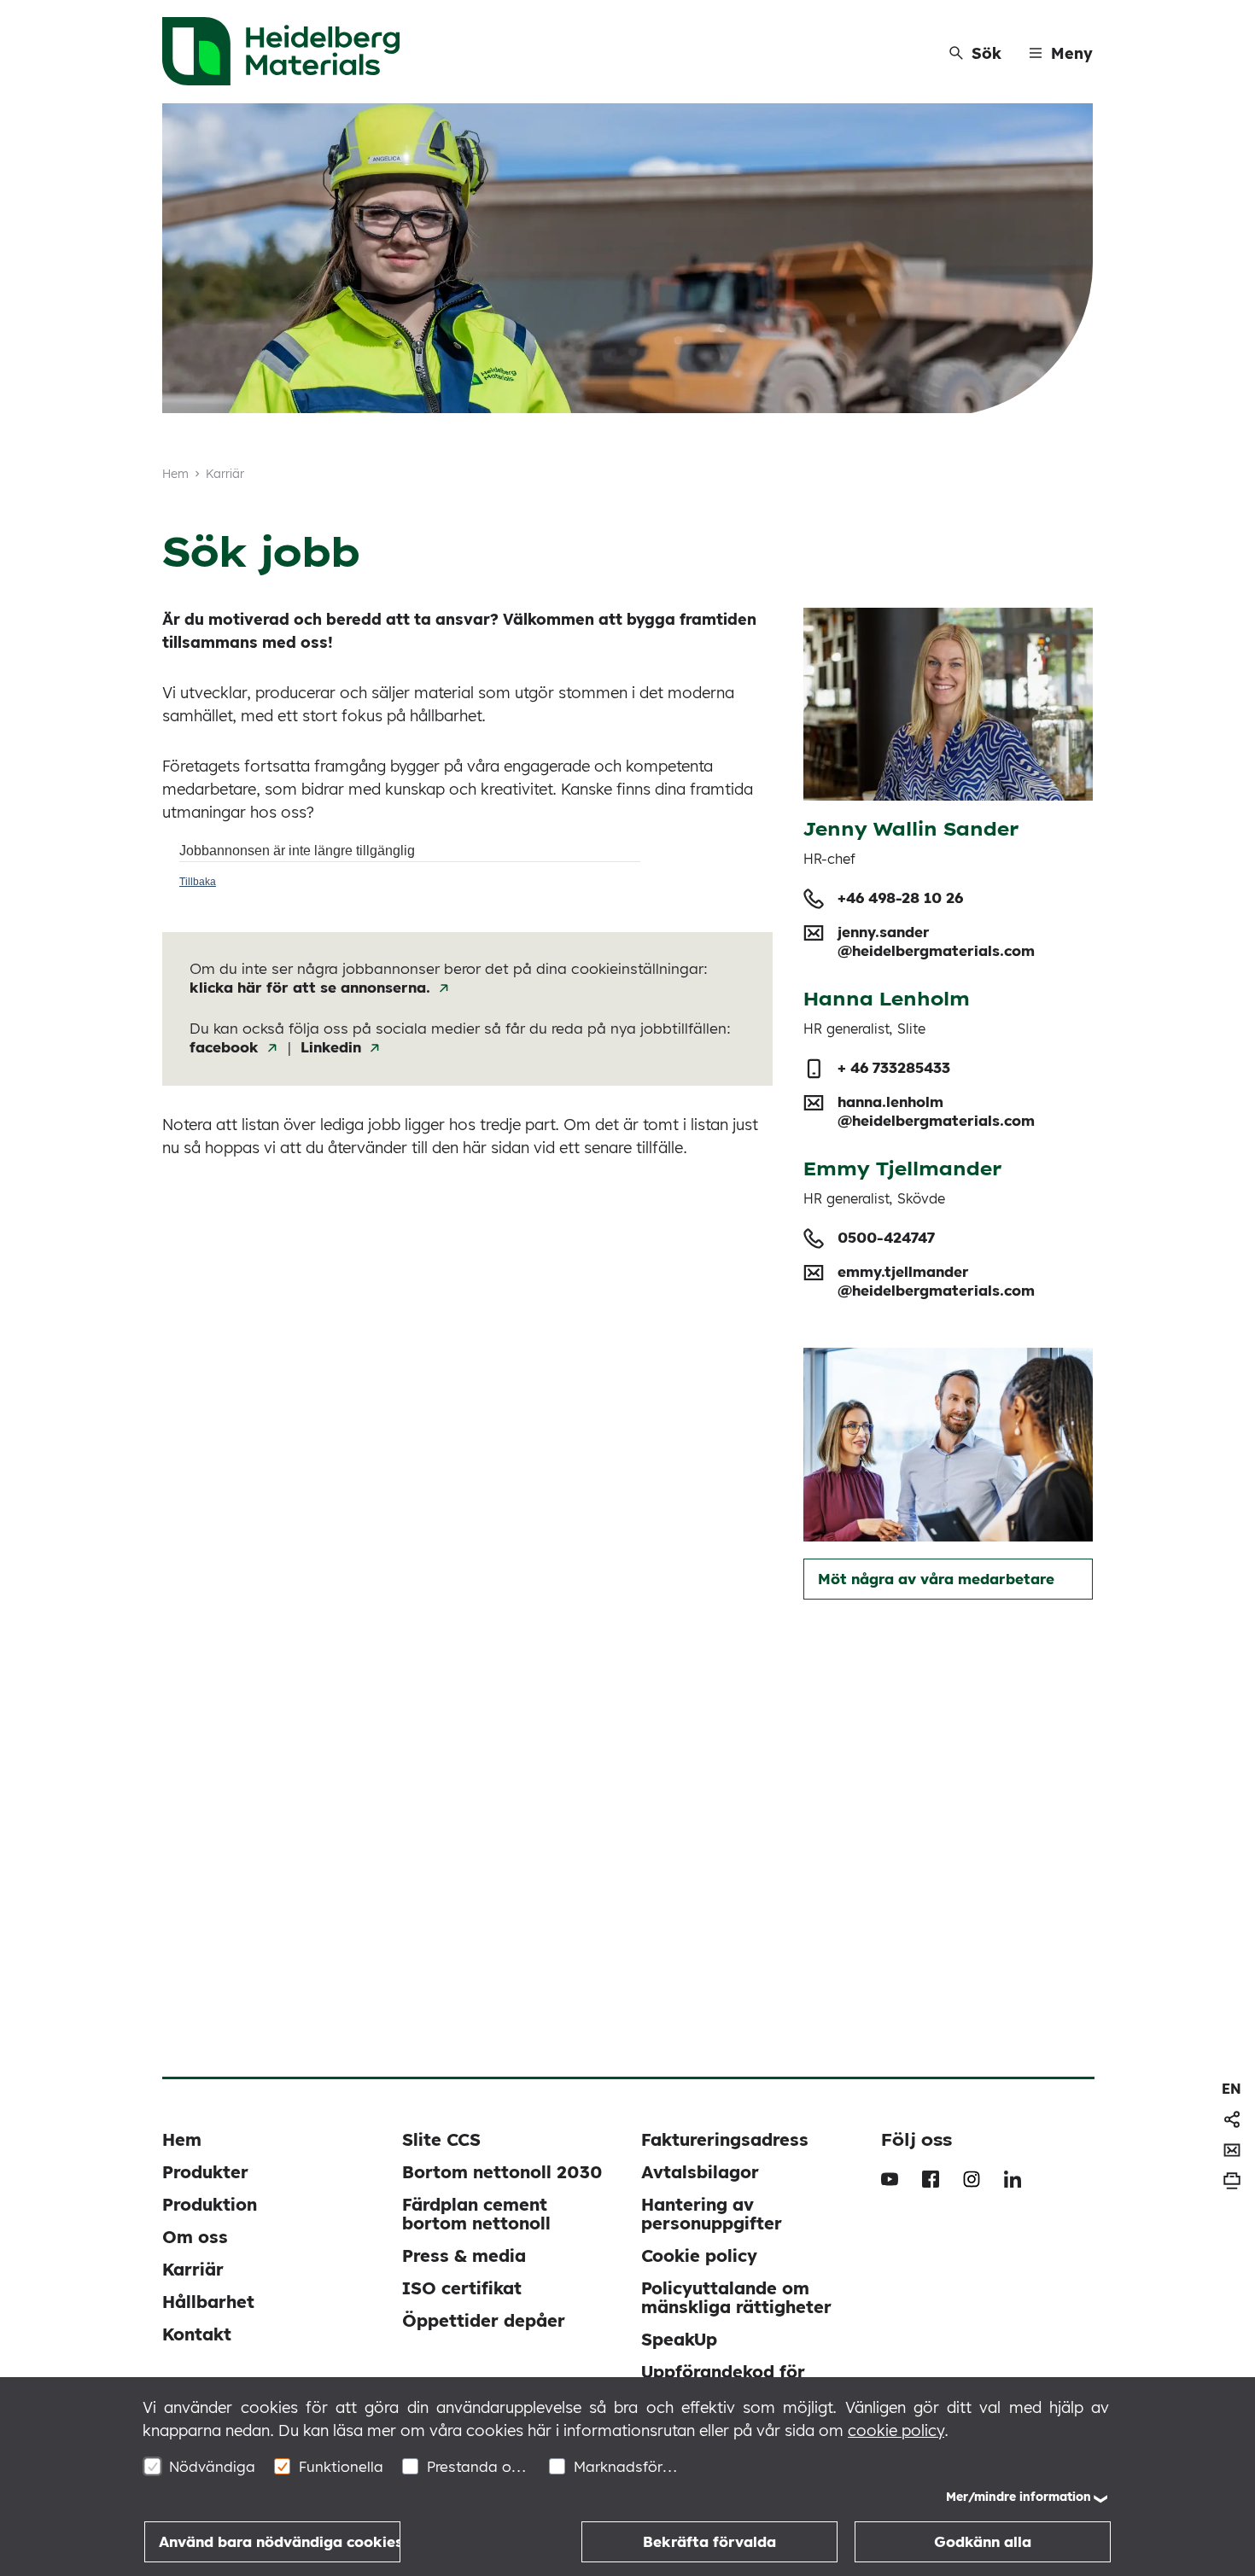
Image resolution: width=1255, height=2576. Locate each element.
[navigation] (1232, 2089)
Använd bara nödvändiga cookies (280, 2541)
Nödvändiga (212, 2466)
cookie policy (896, 2430)
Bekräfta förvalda (709, 2541)
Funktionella (341, 2466)
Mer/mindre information (1019, 2497)
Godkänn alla (983, 2541)
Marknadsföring (625, 2466)
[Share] (1232, 2119)
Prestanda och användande (479, 2466)
